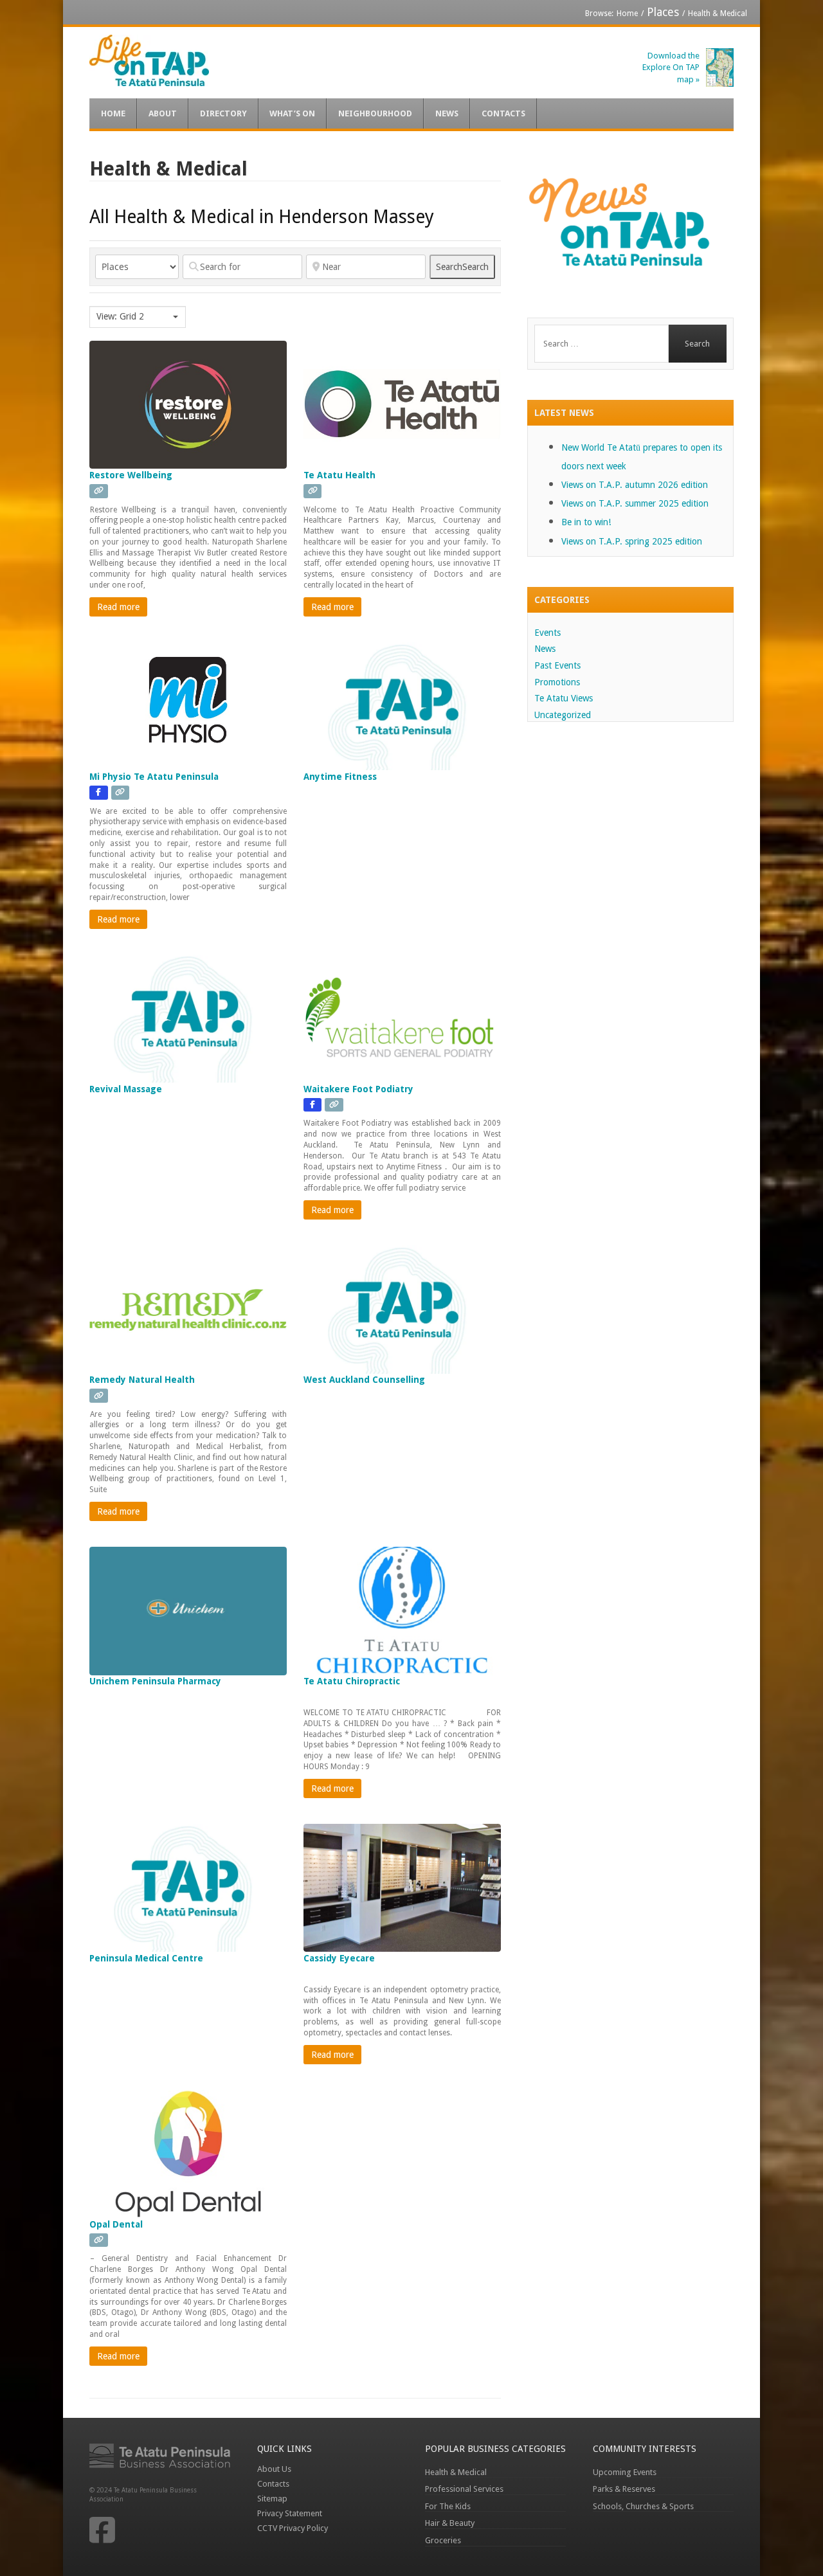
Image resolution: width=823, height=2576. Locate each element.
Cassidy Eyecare (339, 1958)
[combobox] (138, 317)
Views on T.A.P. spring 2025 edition (632, 541)
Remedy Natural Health (142, 1380)
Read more (118, 607)
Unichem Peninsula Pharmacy (155, 1681)
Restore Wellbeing (131, 475)
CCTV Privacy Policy (293, 2528)
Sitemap (272, 2499)
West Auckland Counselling (364, 1380)
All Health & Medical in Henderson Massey (262, 217)
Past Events (557, 665)
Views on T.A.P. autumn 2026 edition (635, 485)
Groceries (443, 2540)
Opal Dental (116, 2224)
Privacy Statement (290, 2513)
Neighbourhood (375, 113)
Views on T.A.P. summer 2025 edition (635, 503)
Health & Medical (456, 2472)
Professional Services (464, 2489)
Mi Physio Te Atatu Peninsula (154, 777)
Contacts (503, 113)
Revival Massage (126, 1089)
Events (547, 633)
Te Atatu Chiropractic (352, 1681)
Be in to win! (586, 522)
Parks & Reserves (624, 2489)
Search (462, 267)
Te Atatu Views (564, 698)
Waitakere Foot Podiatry (358, 1089)
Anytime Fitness (340, 777)
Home (627, 14)
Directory (223, 113)
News (447, 113)
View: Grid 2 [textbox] (120, 316)
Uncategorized (563, 715)
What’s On (292, 113)
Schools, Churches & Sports (643, 2506)
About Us (274, 2469)
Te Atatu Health (339, 475)
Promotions (557, 682)
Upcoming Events (625, 2472)
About (163, 113)
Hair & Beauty (450, 2523)
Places (663, 12)
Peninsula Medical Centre (146, 1958)
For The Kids (448, 2506)
